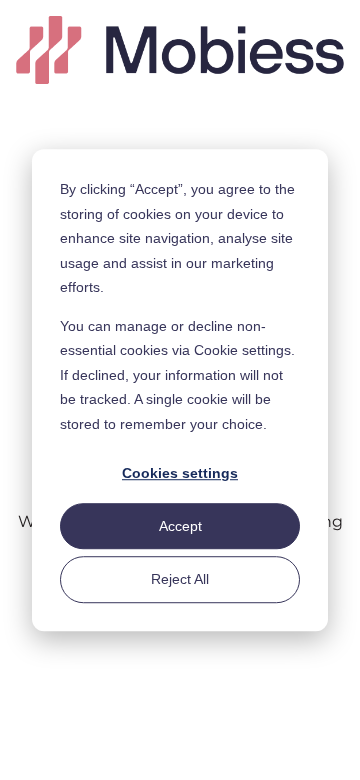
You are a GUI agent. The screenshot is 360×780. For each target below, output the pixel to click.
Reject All (180, 579)
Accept (180, 526)
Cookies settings (180, 473)
